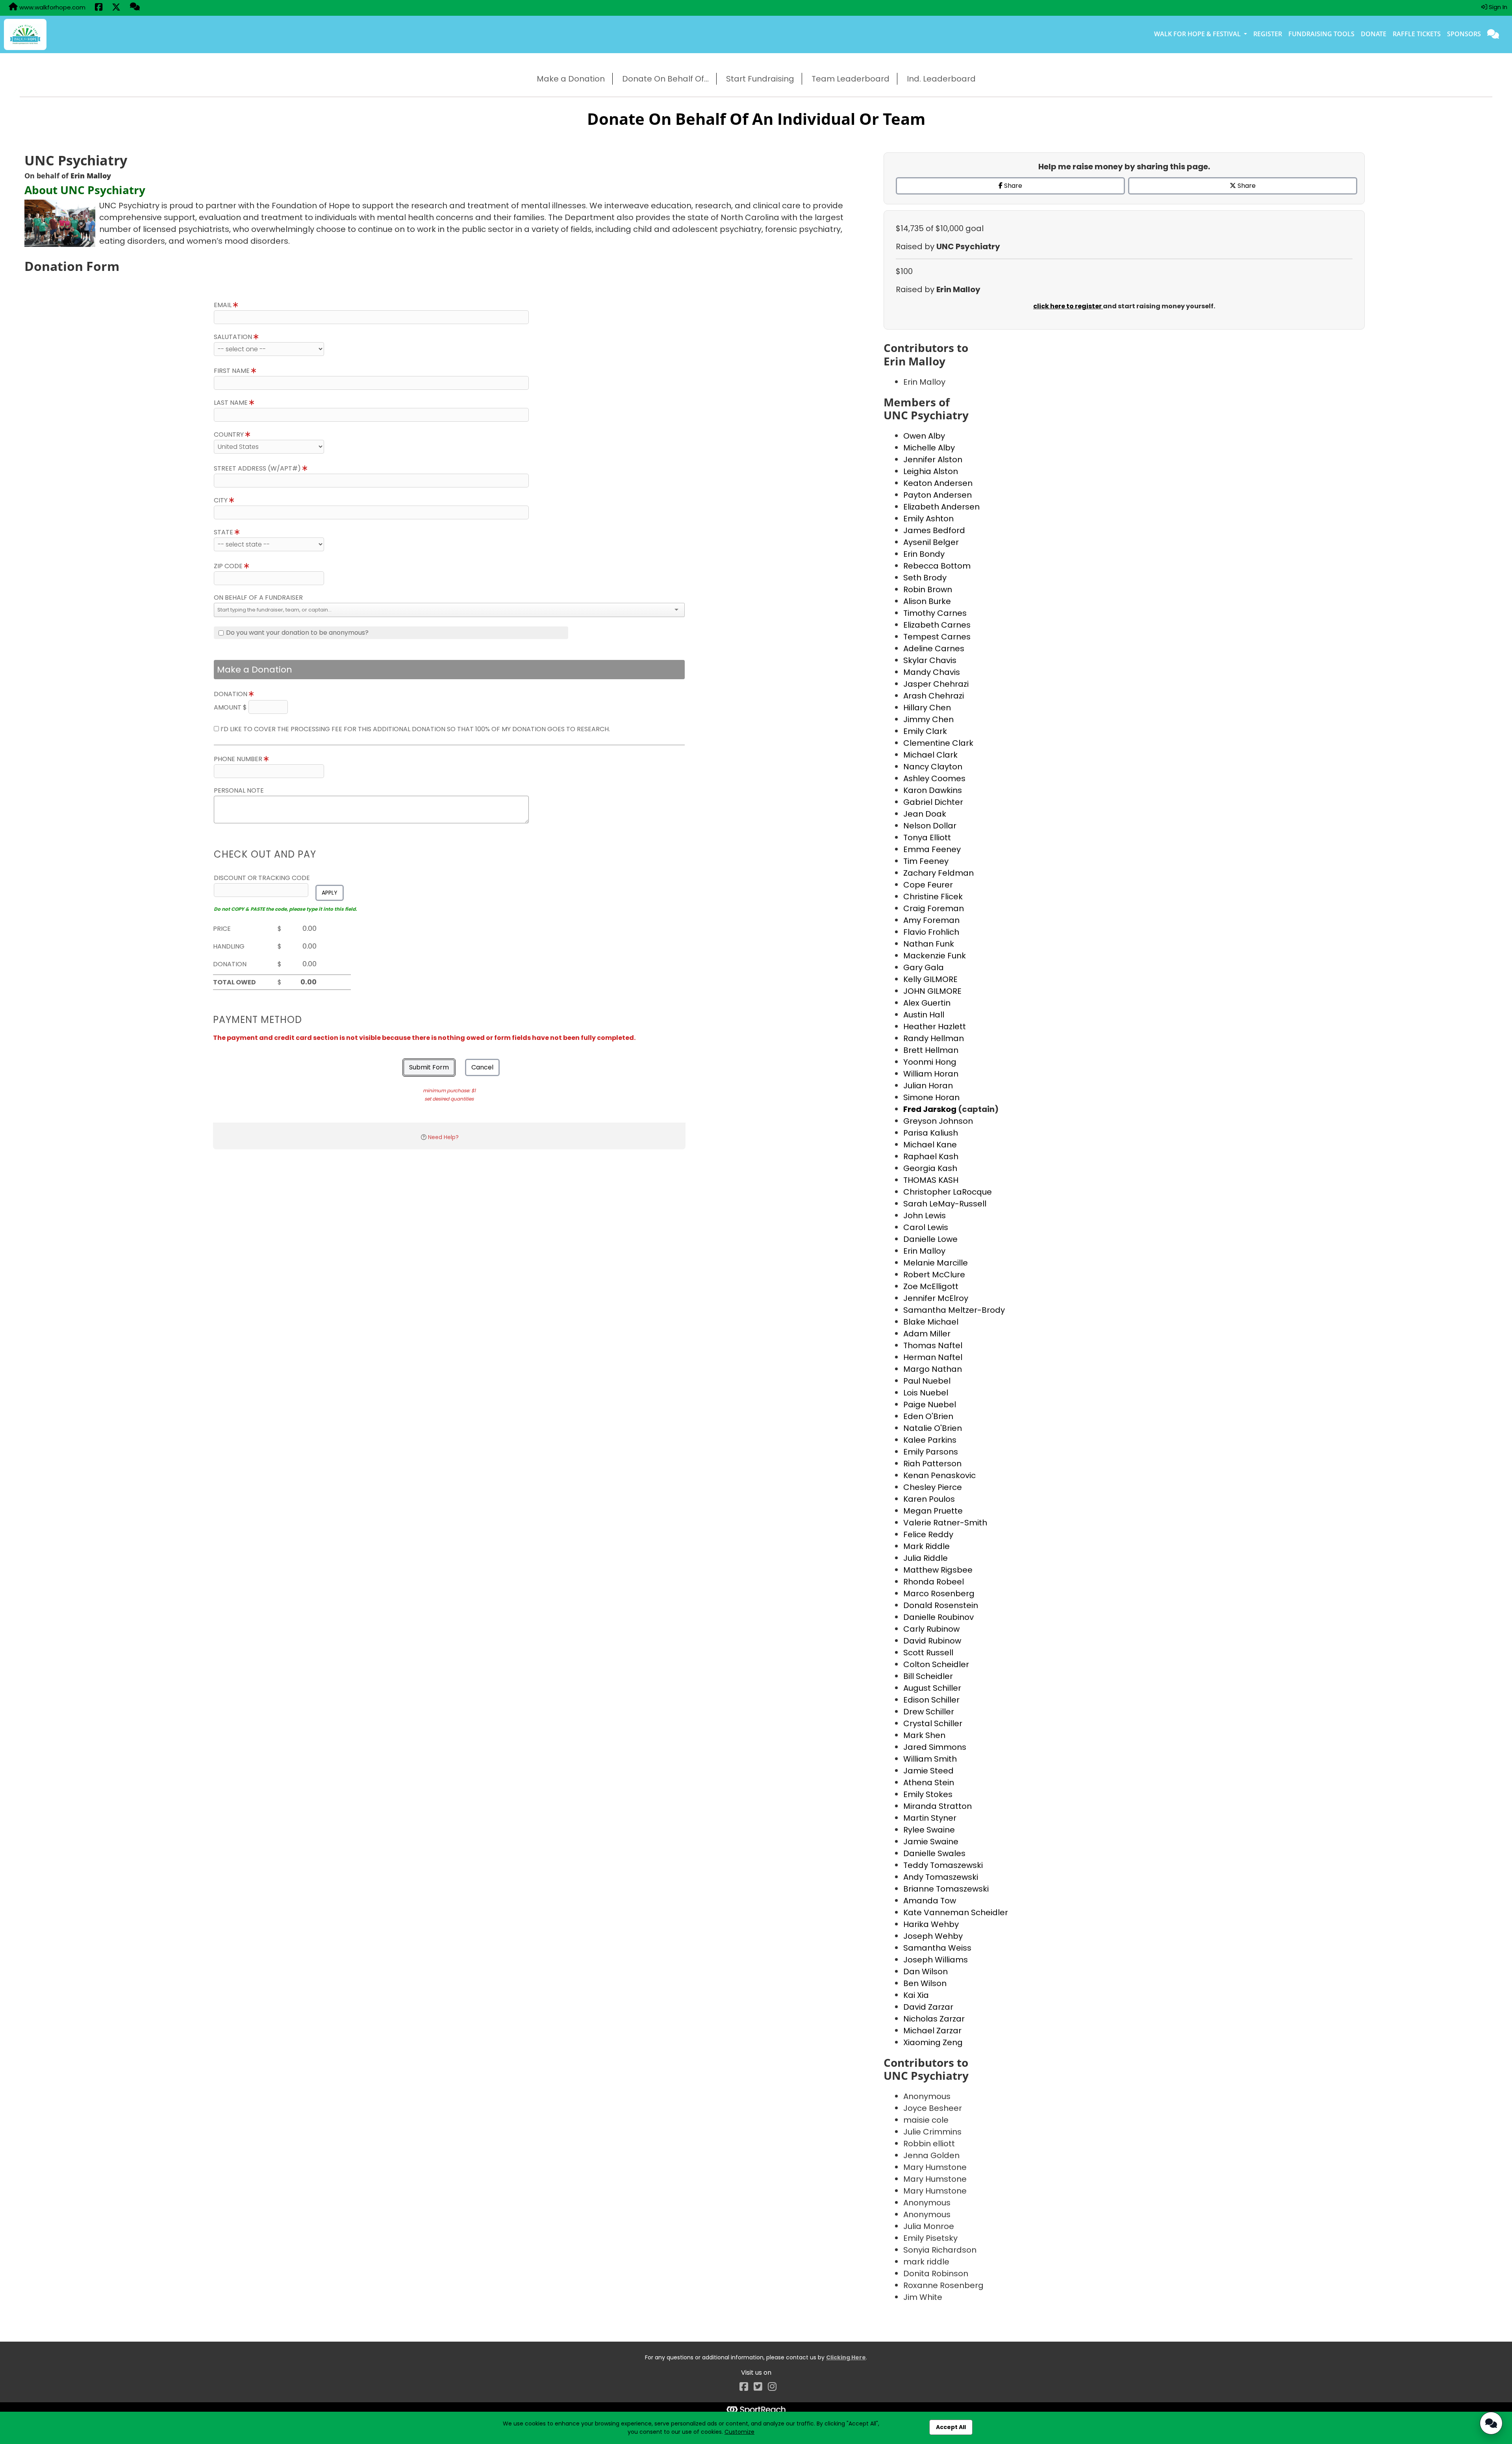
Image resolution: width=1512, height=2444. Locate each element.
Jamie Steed (928, 1771)
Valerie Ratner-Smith (945, 1523)
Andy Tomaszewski (941, 1877)
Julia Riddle (926, 1558)
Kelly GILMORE (930, 979)
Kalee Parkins (930, 1440)
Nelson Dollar (930, 826)
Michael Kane (930, 1145)
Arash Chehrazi (934, 696)
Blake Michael (931, 1322)
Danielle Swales (934, 1853)
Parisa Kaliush (931, 1133)
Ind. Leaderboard (941, 79)
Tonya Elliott (927, 838)
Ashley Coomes (934, 778)
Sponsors (1464, 34)
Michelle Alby (929, 448)
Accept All (951, 2427)
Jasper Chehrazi (936, 684)
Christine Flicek (933, 897)
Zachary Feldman (939, 873)
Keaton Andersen (938, 483)
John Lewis (925, 1216)
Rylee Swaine (929, 1830)
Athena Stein (929, 1783)
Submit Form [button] (429, 1067)
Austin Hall (924, 1015)
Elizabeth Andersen (941, 507)
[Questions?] (135, 7)
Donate (1374, 34)
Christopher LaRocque (948, 1192)
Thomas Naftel (933, 1345)
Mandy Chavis (932, 672)
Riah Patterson (932, 1464)
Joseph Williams (936, 1960)
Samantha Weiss (937, 1948)
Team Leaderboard (850, 79)
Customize (739, 2432)
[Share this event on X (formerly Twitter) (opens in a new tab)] (116, 8)
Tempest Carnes (937, 637)
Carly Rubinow (931, 1629)
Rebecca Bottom (937, 566)
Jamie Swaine (931, 1842)
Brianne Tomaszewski (946, 1889)
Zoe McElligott (931, 1286)
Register (1268, 34)
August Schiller (932, 1688)
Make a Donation (571, 79)
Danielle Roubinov (939, 1617)
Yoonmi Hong (930, 1062)
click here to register (1068, 306)
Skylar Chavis (930, 660)
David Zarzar (928, 2007)
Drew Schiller (929, 1712)
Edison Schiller (931, 1700)
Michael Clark (930, 755)
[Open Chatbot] (1491, 2423)
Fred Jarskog (931, 1109)
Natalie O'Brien (933, 1428)
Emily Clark (925, 731)
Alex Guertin (927, 1003)
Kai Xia (916, 1995)
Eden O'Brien (928, 1416)
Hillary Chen (927, 708)
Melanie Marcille (936, 1263)
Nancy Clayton (933, 767)
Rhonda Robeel (934, 1582)
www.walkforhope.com (52, 7)
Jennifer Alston (933, 460)
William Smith (930, 1759)
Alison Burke (927, 601)
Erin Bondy (924, 554)
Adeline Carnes (934, 649)
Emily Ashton (928, 519)
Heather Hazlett (935, 1027)
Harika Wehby (931, 1924)
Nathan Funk (929, 944)
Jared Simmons (935, 1747)
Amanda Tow (930, 1901)
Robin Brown (928, 589)
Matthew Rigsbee (938, 1570)
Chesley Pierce (933, 1487)
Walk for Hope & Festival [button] (1198, 34)
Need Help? (443, 1137)
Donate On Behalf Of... (665, 79)
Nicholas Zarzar (934, 2019)
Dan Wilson (926, 1972)
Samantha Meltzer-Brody (954, 1310)
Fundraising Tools (1321, 34)
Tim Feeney (926, 861)
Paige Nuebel (930, 1405)
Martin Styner (930, 1818)
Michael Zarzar (932, 2031)
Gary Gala (924, 967)
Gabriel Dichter (933, 802)
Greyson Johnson (938, 1121)
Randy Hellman (934, 1038)
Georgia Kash (930, 1168)
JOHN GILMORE (932, 991)
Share (1012, 186)
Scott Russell (928, 1653)
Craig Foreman (934, 908)
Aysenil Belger (931, 542)
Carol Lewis (926, 1227)
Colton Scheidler (936, 1664)
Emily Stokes (928, 1794)
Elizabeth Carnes (937, 625)
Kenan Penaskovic (939, 1475)
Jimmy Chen (928, 719)
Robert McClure (934, 1275)
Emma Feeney (932, 849)
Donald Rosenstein (941, 1605)
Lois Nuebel (926, 1393)
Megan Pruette (933, 1511)
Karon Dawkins (933, 790)
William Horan (931, 1074)
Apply (330, 893)
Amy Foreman (931, 920)
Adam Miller (927, 1334)
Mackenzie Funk (935, 956)
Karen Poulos (929, 1499)
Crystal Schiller (933, 1723)
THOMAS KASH (931, 1180)
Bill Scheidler (928, 1676)
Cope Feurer (928, 885)
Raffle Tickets (1417, 34)
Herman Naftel (933, 1357)
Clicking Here (846, 2357)
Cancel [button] (482, 1067)
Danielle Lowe (930, 1239)
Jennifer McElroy (936, 1298)
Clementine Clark (938, 743)
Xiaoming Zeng (933, 2042)
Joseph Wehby (933, 1936)
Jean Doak (925, 814)
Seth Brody (925, 578)
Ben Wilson (925, 1983)
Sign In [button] (1497, 7)
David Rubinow (932, 1641)
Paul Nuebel (927, 1381)
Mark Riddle (926, 1546)
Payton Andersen (938, 495)
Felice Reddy (928, 1534)
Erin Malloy (924, 1251)
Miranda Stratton (938, 1806)
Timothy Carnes (935, 613)
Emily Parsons (931, 1452)
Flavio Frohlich (931, 932)
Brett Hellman (931, 1050)
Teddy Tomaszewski (943, 1865)
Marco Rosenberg (939, 1594)
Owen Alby (924, 436)
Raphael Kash (931, 1156)
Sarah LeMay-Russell (945, 1204)
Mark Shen (924, 1735)
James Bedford (934, 530)
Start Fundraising (760, 79)
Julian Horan (928, 1086)
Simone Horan (931, 1097)
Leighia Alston (931, 471)
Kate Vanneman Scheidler (956, 1912)
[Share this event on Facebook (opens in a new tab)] (99, 8)
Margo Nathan (933, 1369)
